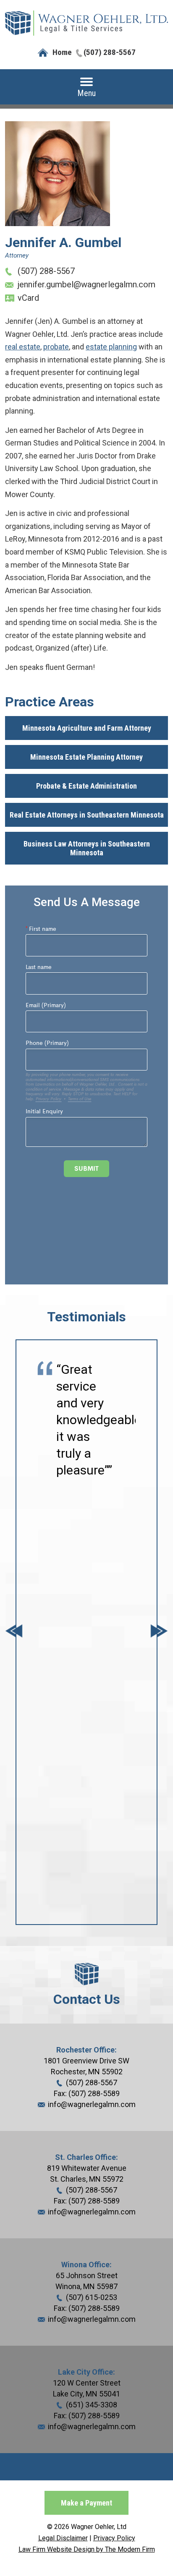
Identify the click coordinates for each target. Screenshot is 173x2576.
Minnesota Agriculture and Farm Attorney (87, 728)
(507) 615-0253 (92, 2297)
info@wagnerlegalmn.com (92, 2104)
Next (159, 1632)
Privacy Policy (114, 2538)
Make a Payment (86, 2503)
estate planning (111, 347)
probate (56, 347)
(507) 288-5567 (110, 52)
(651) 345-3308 (92, 2405)
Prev (14, 1632)
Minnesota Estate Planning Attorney (86, 757)
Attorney (17, 255)
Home (62, 52)
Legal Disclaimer (63, 2538)
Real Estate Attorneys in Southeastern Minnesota (87, 815)
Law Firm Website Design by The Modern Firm (87, 2549)
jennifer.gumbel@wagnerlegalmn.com (86, 284)
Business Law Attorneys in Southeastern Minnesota (87, 848)
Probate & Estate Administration (86, 786)
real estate (23, 347)
